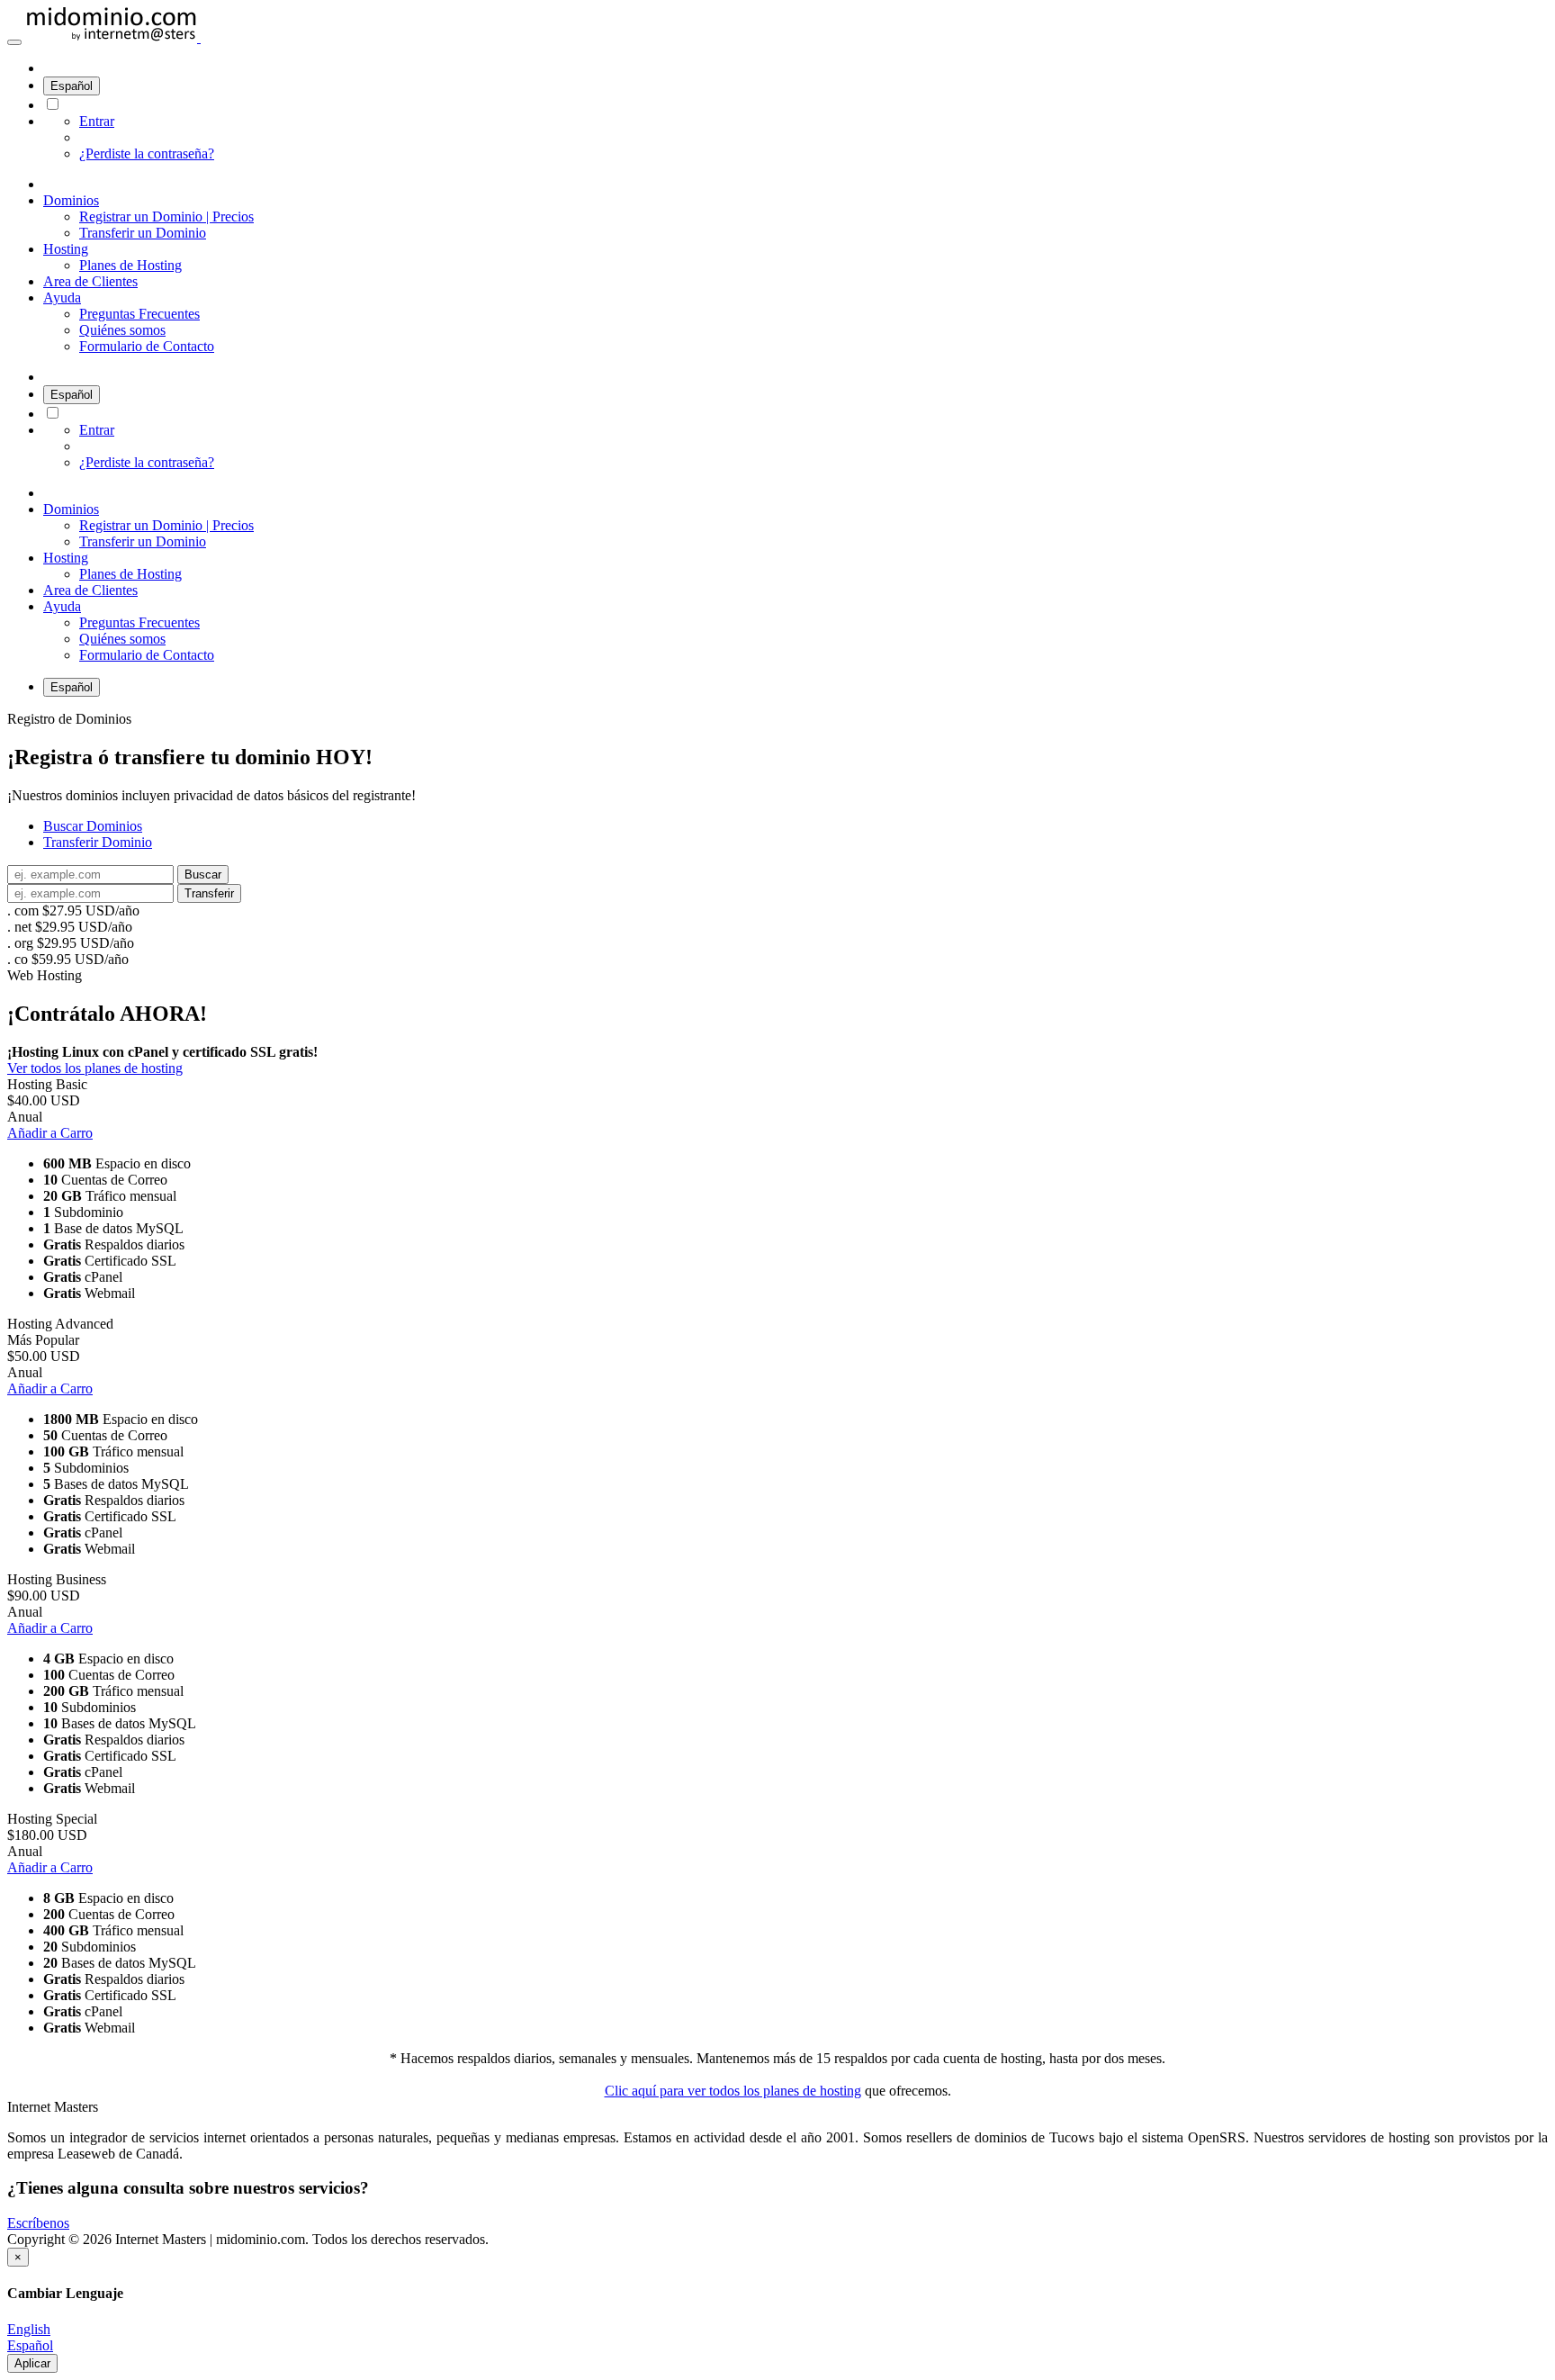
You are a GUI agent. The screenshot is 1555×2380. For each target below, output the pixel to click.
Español (72, 86)
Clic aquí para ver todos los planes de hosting (733, 2091)
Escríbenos (38, 2223)
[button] (14, 42)
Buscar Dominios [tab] (93, 826)
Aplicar (32, 2363)
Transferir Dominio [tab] (98, 842)
